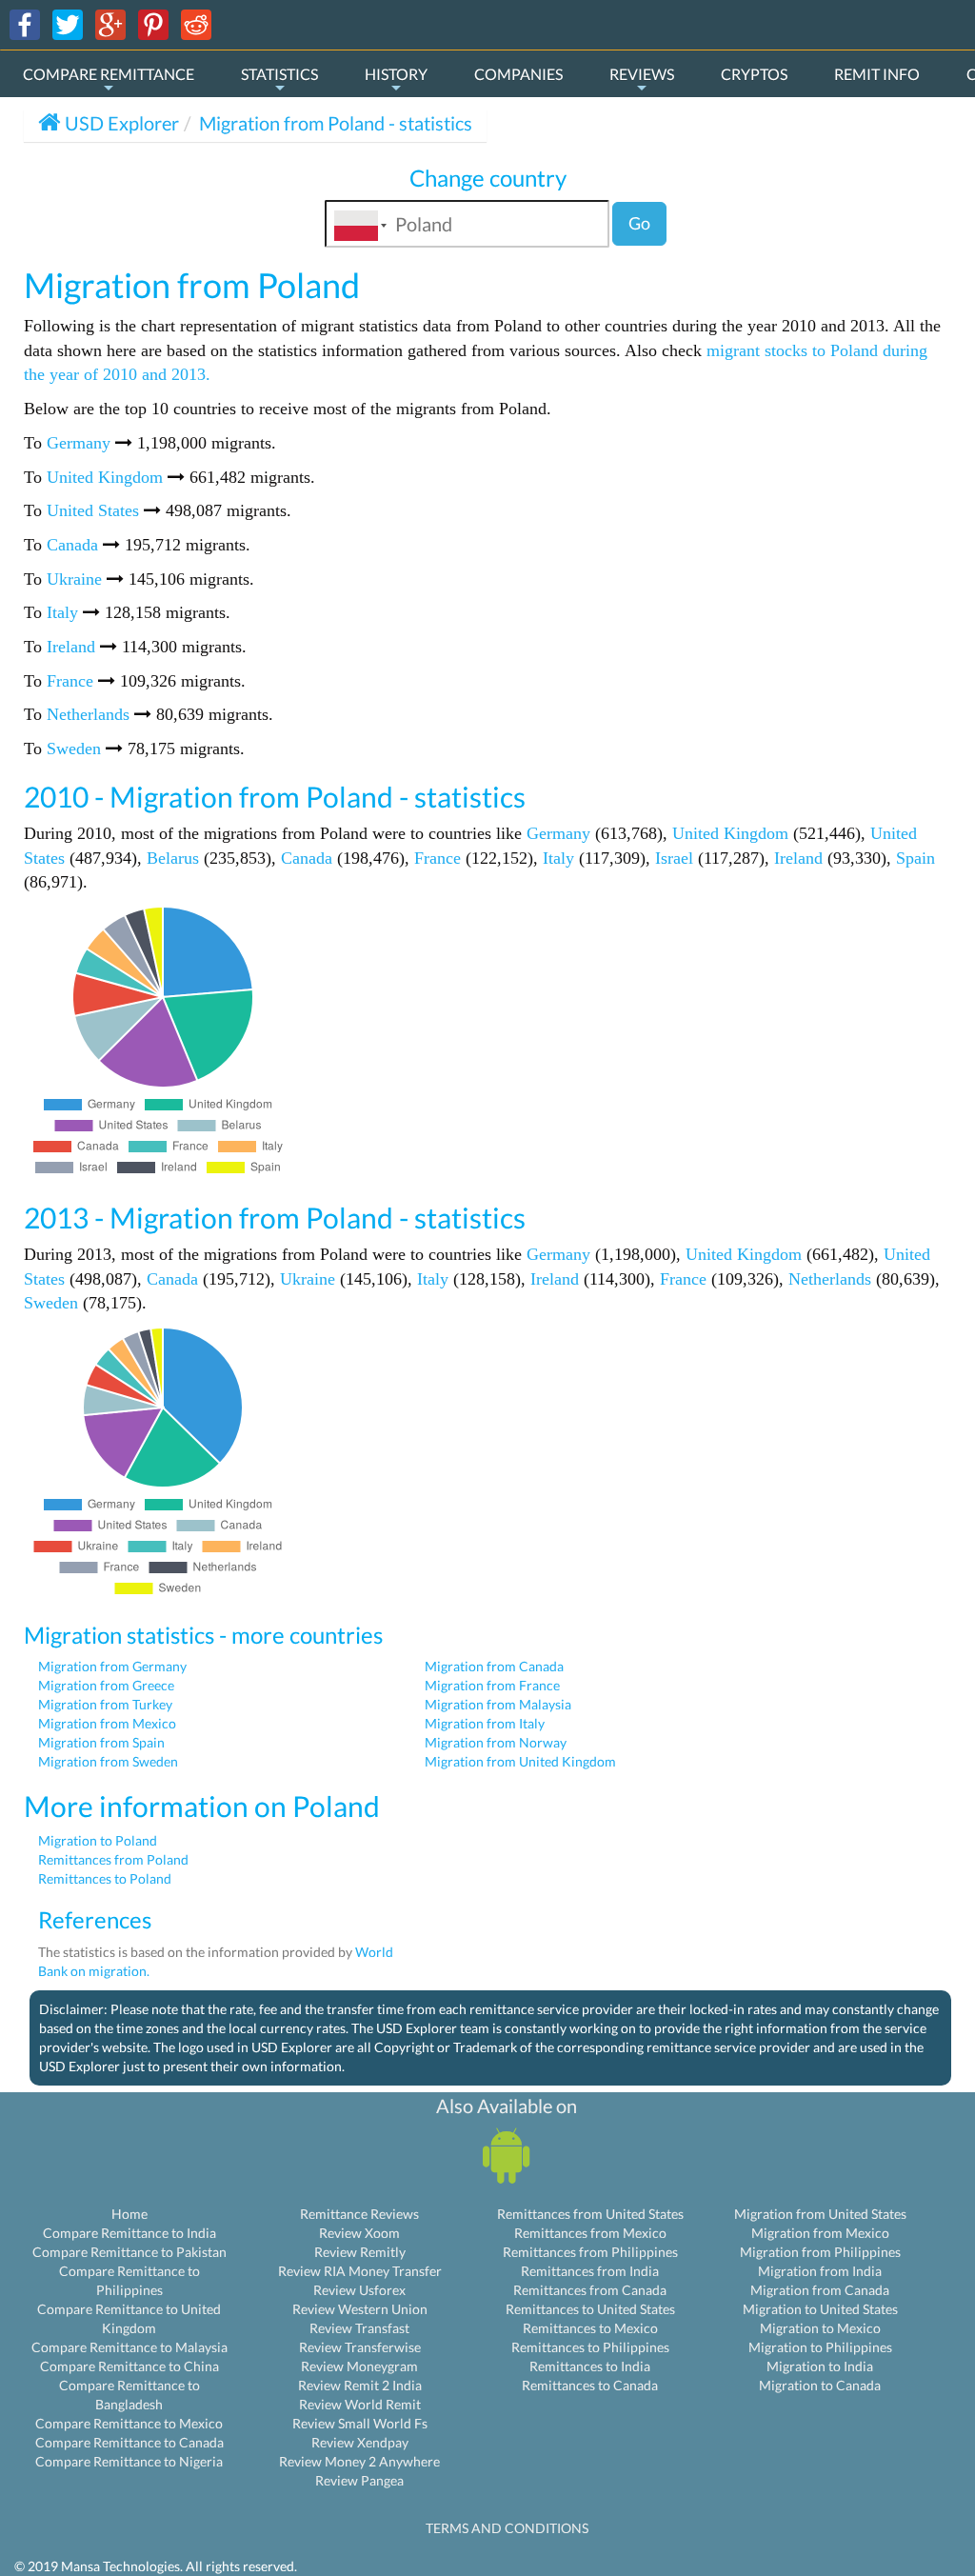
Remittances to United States (590, 2309)
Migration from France (492, 1685)
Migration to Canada (820, 2385)
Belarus (173, 858)
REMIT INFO (877, 74)
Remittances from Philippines (590, 2252)
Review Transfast (359, 2328)
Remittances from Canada (590, 2290)
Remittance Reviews (359, 2214)
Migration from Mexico (107, 1723)
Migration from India (820, 2271)
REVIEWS (642, 74)
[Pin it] (153, 23)
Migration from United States (820, 2214)
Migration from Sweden (108, 1761)
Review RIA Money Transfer (360, 2271)
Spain (915, 858)
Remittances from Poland (113, 1859)
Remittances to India (590, 2366)
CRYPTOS (754, 74)
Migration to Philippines (820, 2347)
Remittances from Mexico (590, 2233)
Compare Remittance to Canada (129, 2442)
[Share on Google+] (110, 23)
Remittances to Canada (590, 2385)
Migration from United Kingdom (520, 1761)
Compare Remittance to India (129, 2233)
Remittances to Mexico (590, 2328)
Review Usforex (359, 2290)
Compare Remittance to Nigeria (129, 2461)
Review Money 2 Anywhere (359, 2461)
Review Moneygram (359, 2366)
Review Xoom (359, 2233)
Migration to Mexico (820, 2328)
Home (129, 2214)
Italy (62, 612)
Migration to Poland (98, 1840)
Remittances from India (590, 2271)
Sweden (74, 749)
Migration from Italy (485, 1723)
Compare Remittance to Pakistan (129, 2252)
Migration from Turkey (105, 1704)
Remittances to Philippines (590, 2347)
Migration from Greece (106, 1685)
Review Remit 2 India (360, 2385)
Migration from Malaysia (498, 1704)
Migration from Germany (112, 1666)
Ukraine (74, 579)
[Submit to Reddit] (196, 23)
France (70, 681)
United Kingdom (105, 477)
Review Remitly (360, 2252)
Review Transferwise (360, 2347)
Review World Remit (360, 2404)
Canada (72, 545)
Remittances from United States (590, 2214)
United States (93, 510)
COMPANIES (518, 74)
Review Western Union (360, 2309)
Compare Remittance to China (129, 2366)
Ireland (71, 647)
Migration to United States (820, 2309)
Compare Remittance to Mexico (129, 2423)
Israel (674, 858)
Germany (79, 443)
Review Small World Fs (360, 2423)
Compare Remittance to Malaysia (129, 2347)
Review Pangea (359, 2480)
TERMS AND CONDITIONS (507, 2528)
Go (639, 223)
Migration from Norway (496, 1742)
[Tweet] (68, 23)
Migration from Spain (101, 1742)
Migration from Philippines (820, 2252)
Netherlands (88, 714)
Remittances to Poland (105, 1878)
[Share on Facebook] (25, 23)
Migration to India (820, 2366)
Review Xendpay (360, 2442)
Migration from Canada (494, 1666)
